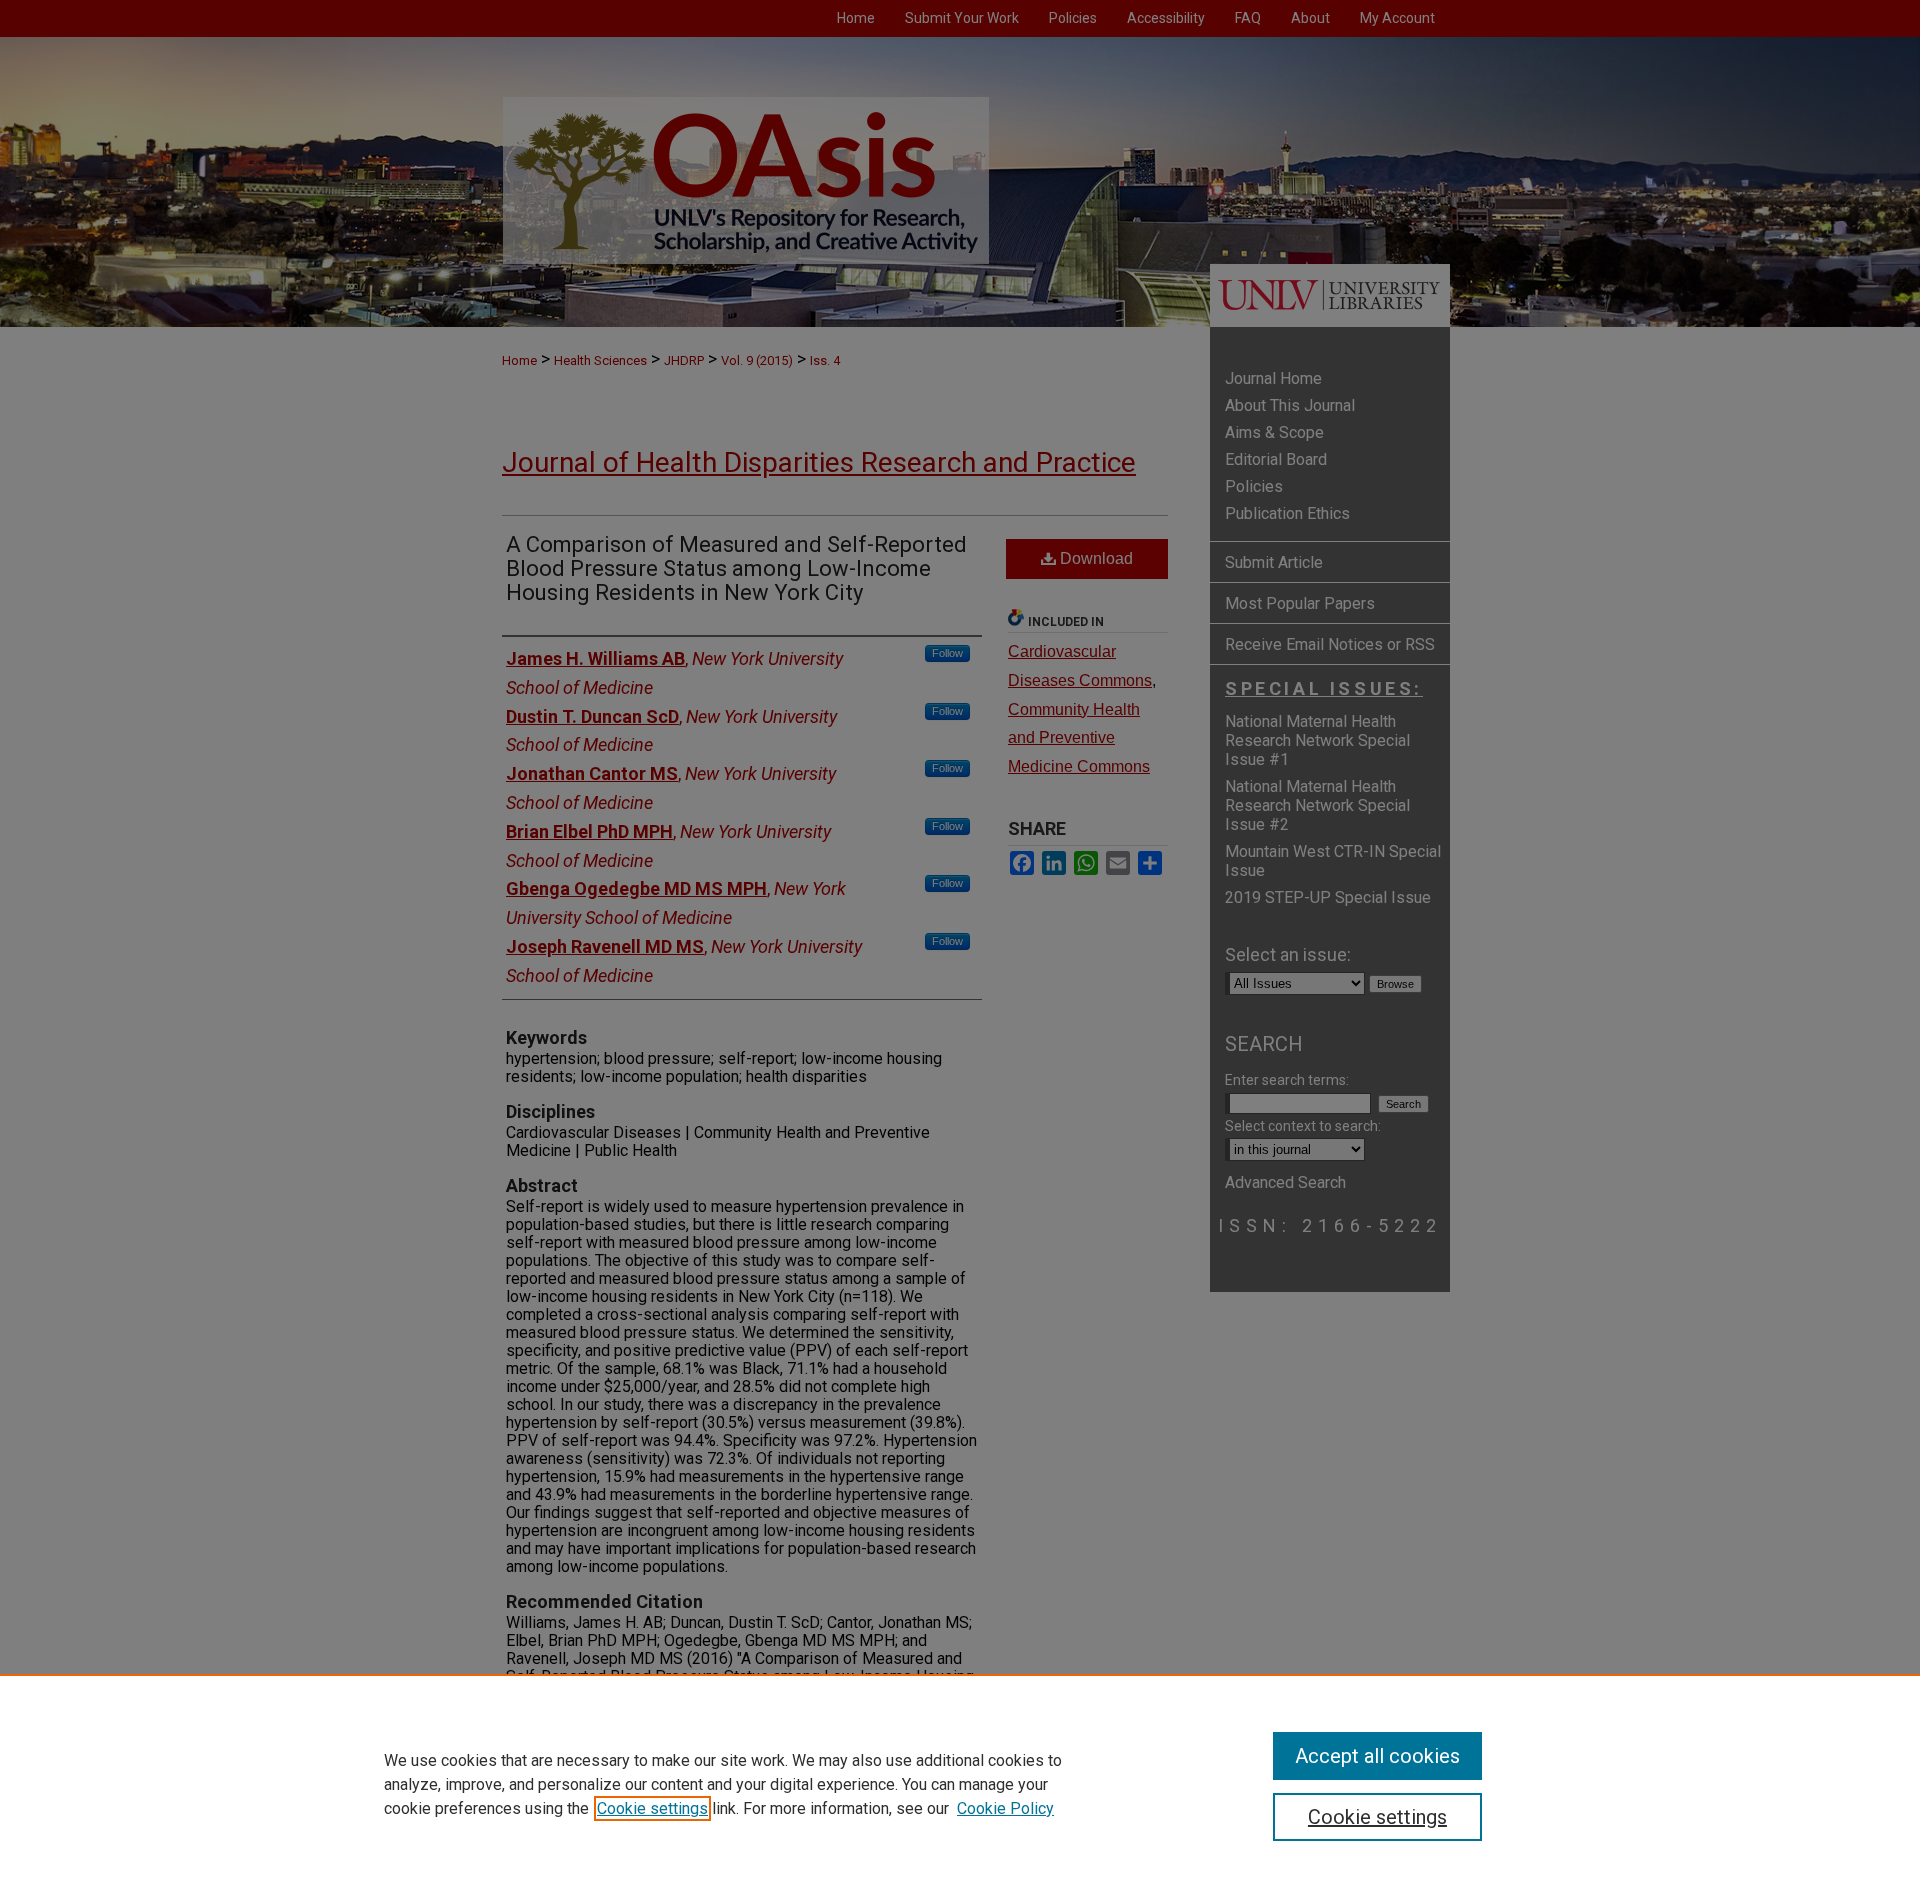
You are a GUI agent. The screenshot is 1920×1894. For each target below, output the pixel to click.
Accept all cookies (1377, 1756)
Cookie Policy (1005, 1808)
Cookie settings (652, 1808)
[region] (960, 1784)
